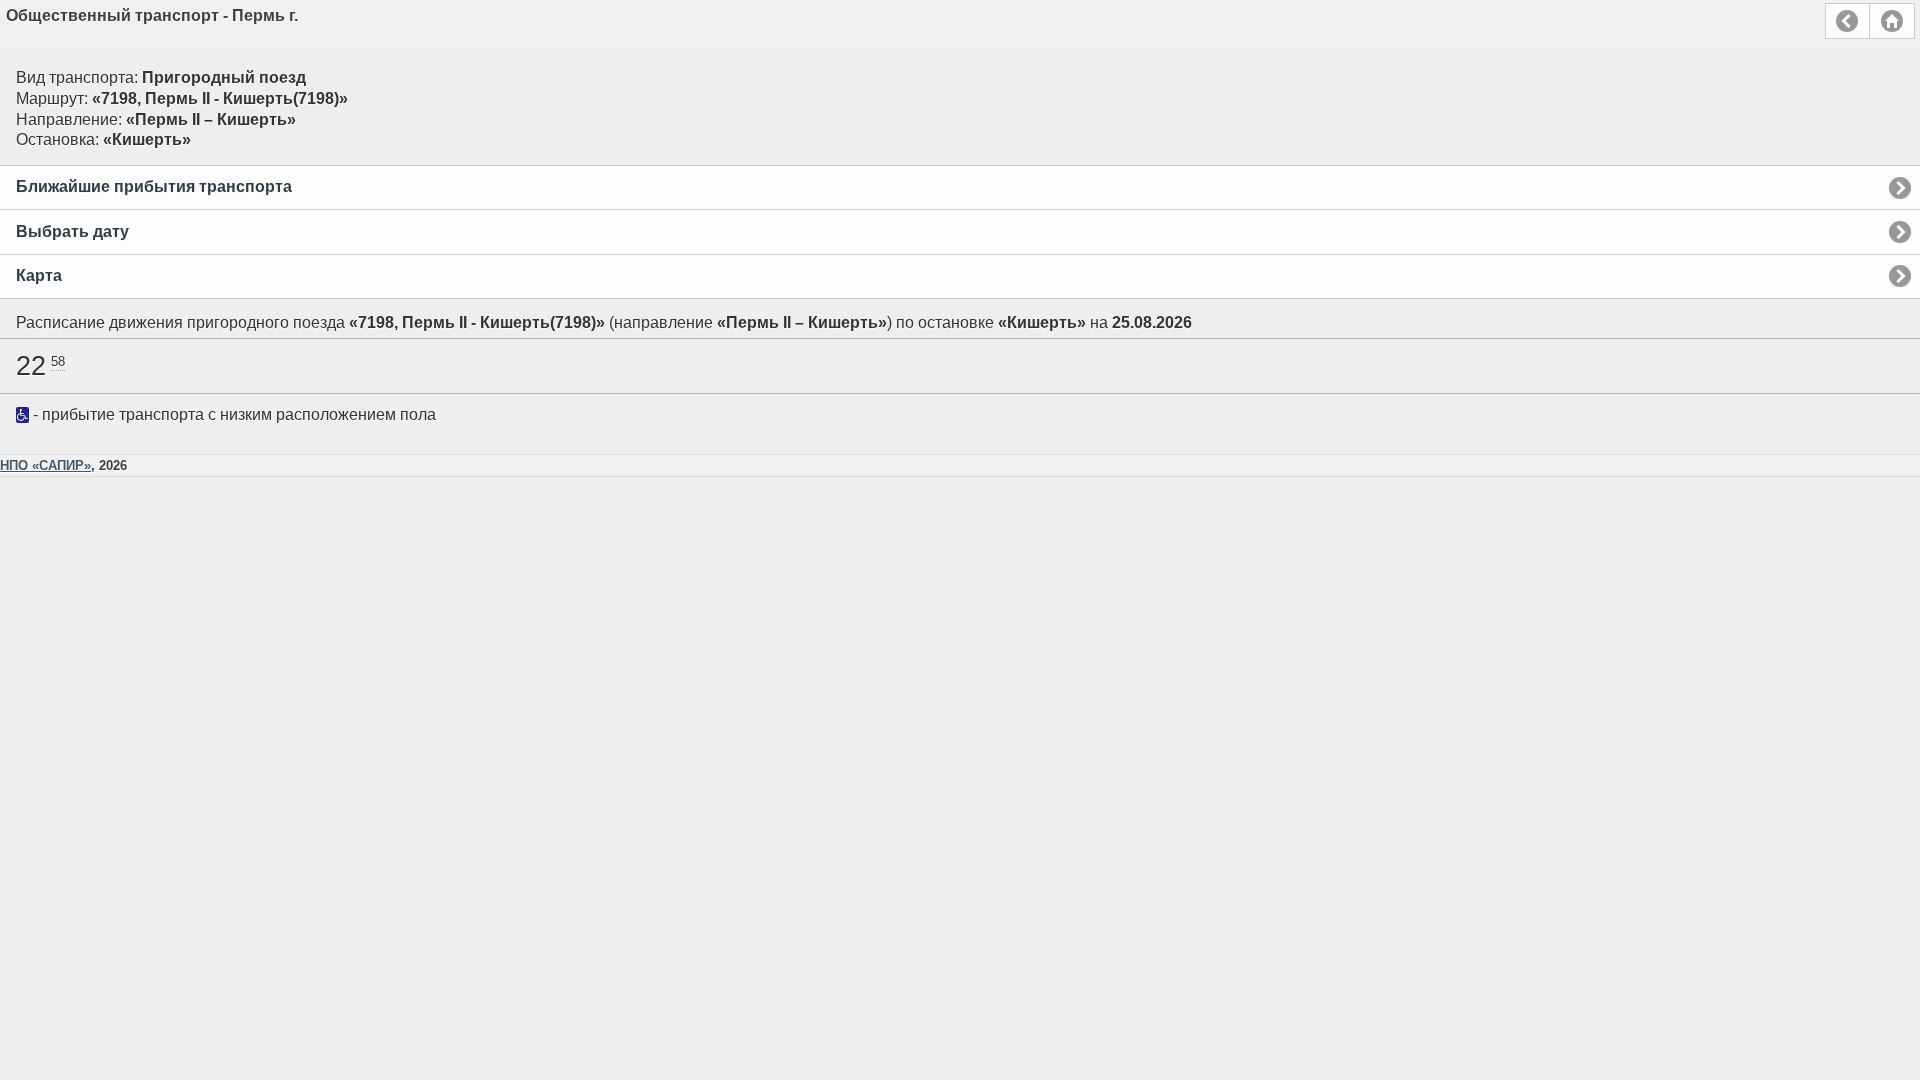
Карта (39, 275)
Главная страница (1892, 21)
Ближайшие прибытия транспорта (154, 186)
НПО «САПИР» (45, 465)
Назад (1847, 21)
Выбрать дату (72, 231)
